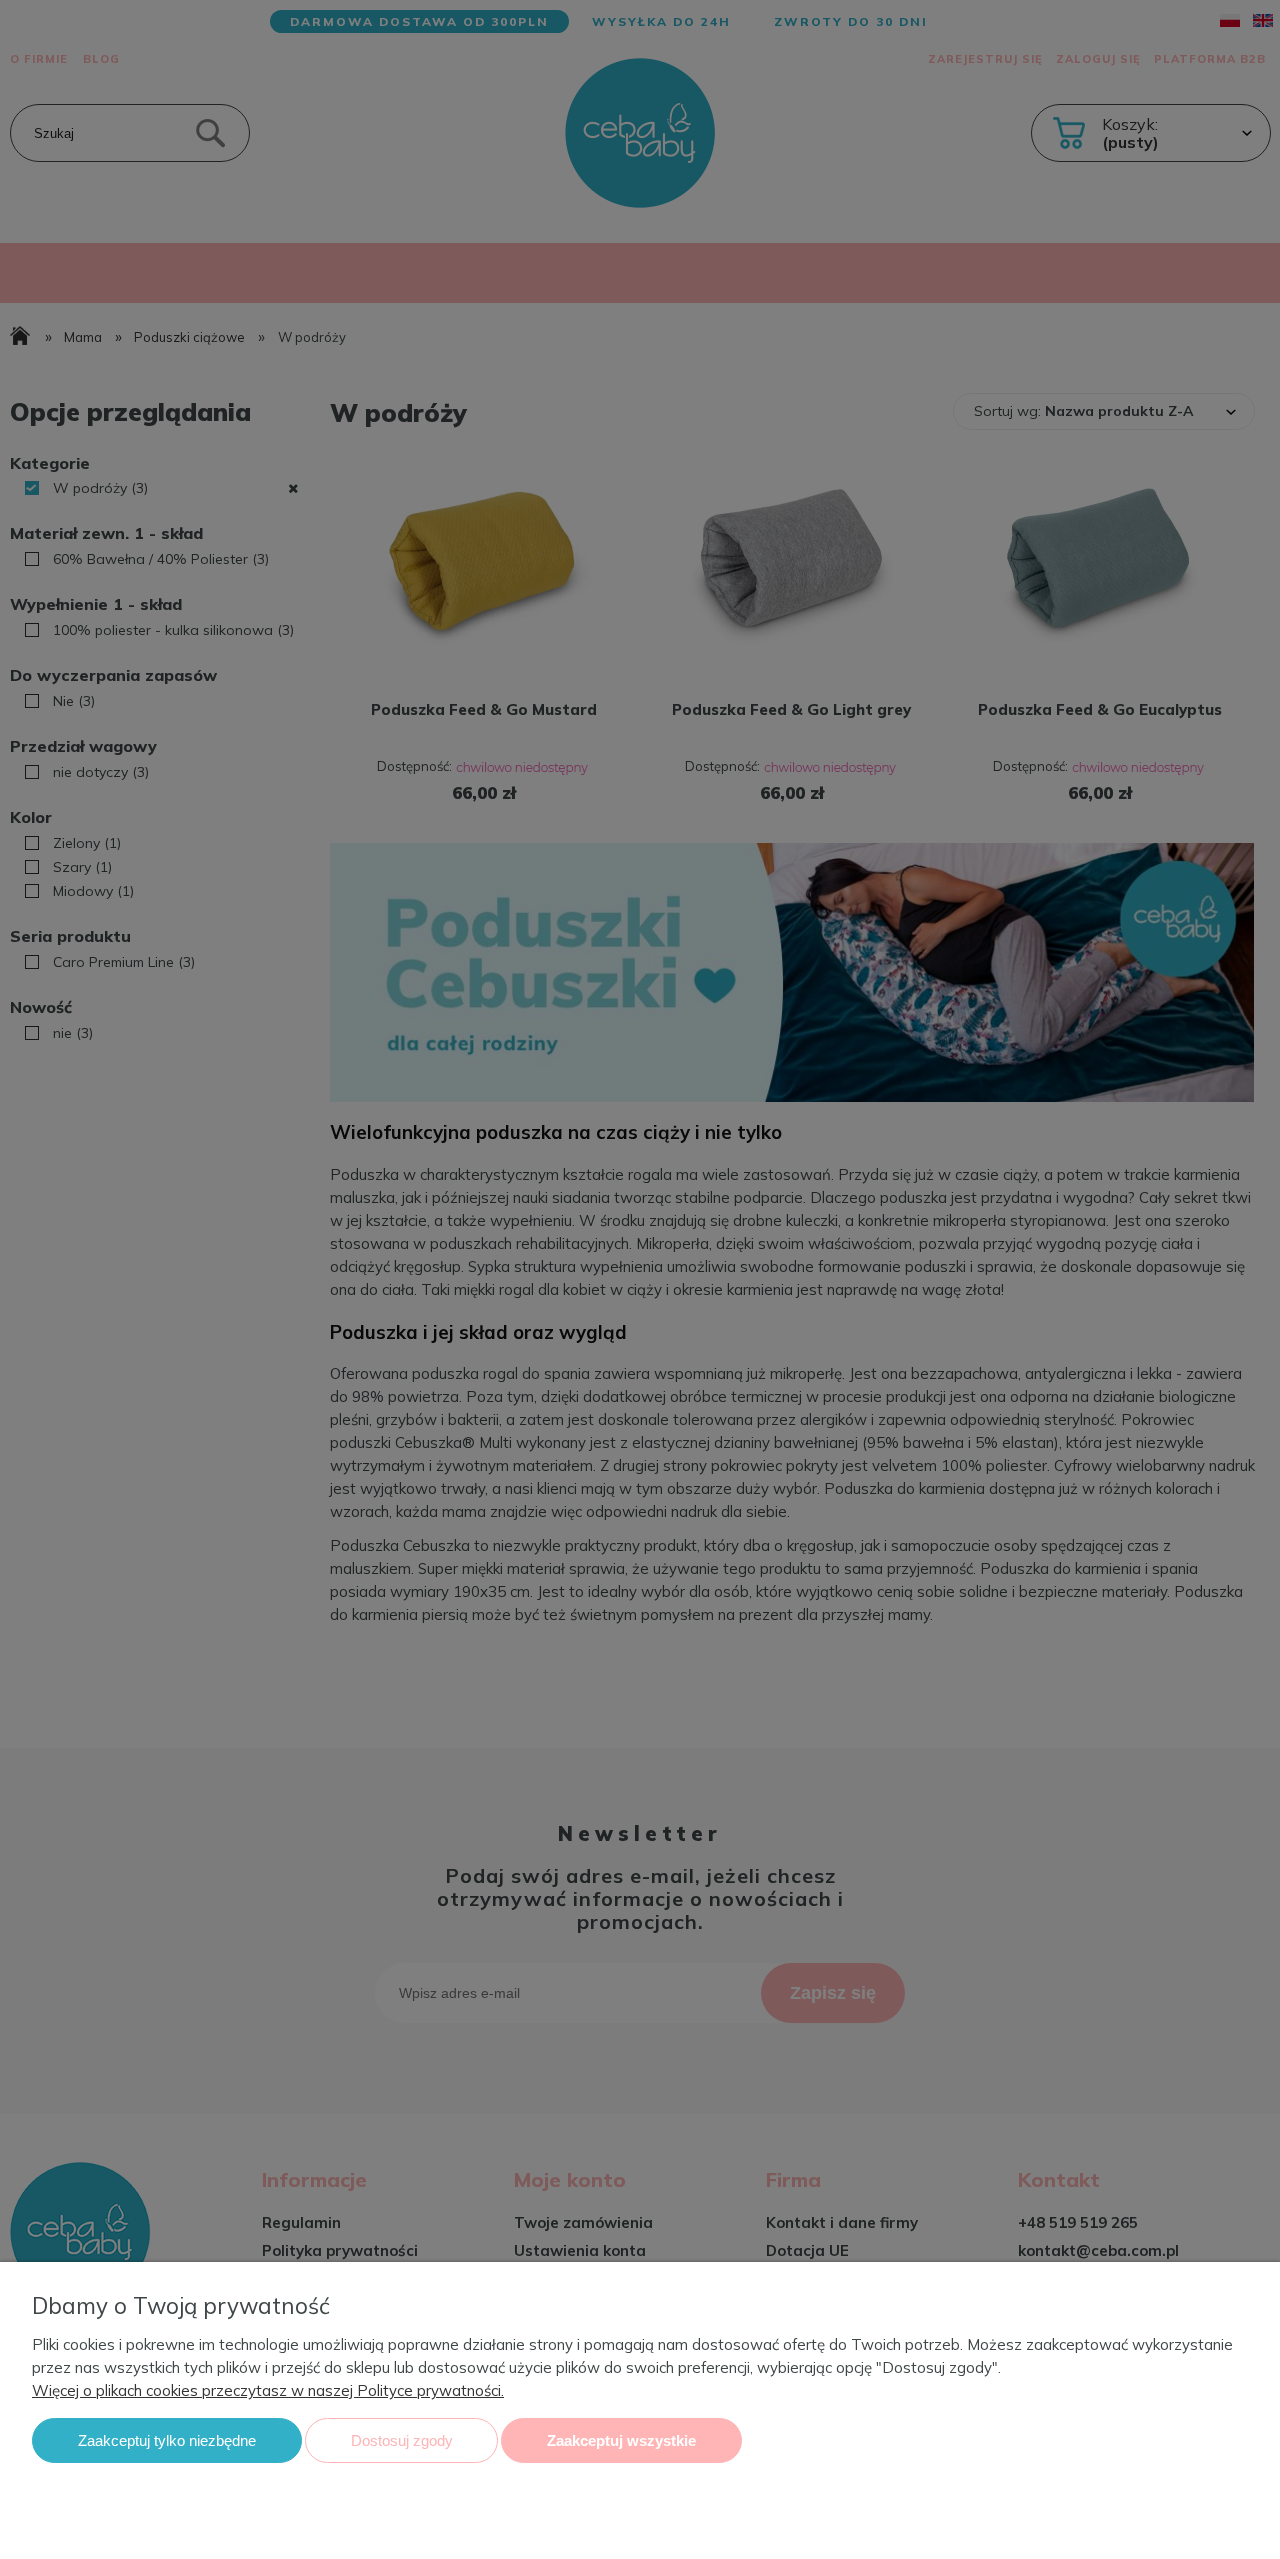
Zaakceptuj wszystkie (621, 2440)
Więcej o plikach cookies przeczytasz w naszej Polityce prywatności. (268, 2390)
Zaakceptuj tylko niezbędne (167, 2440)
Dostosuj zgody (402, 2440)
